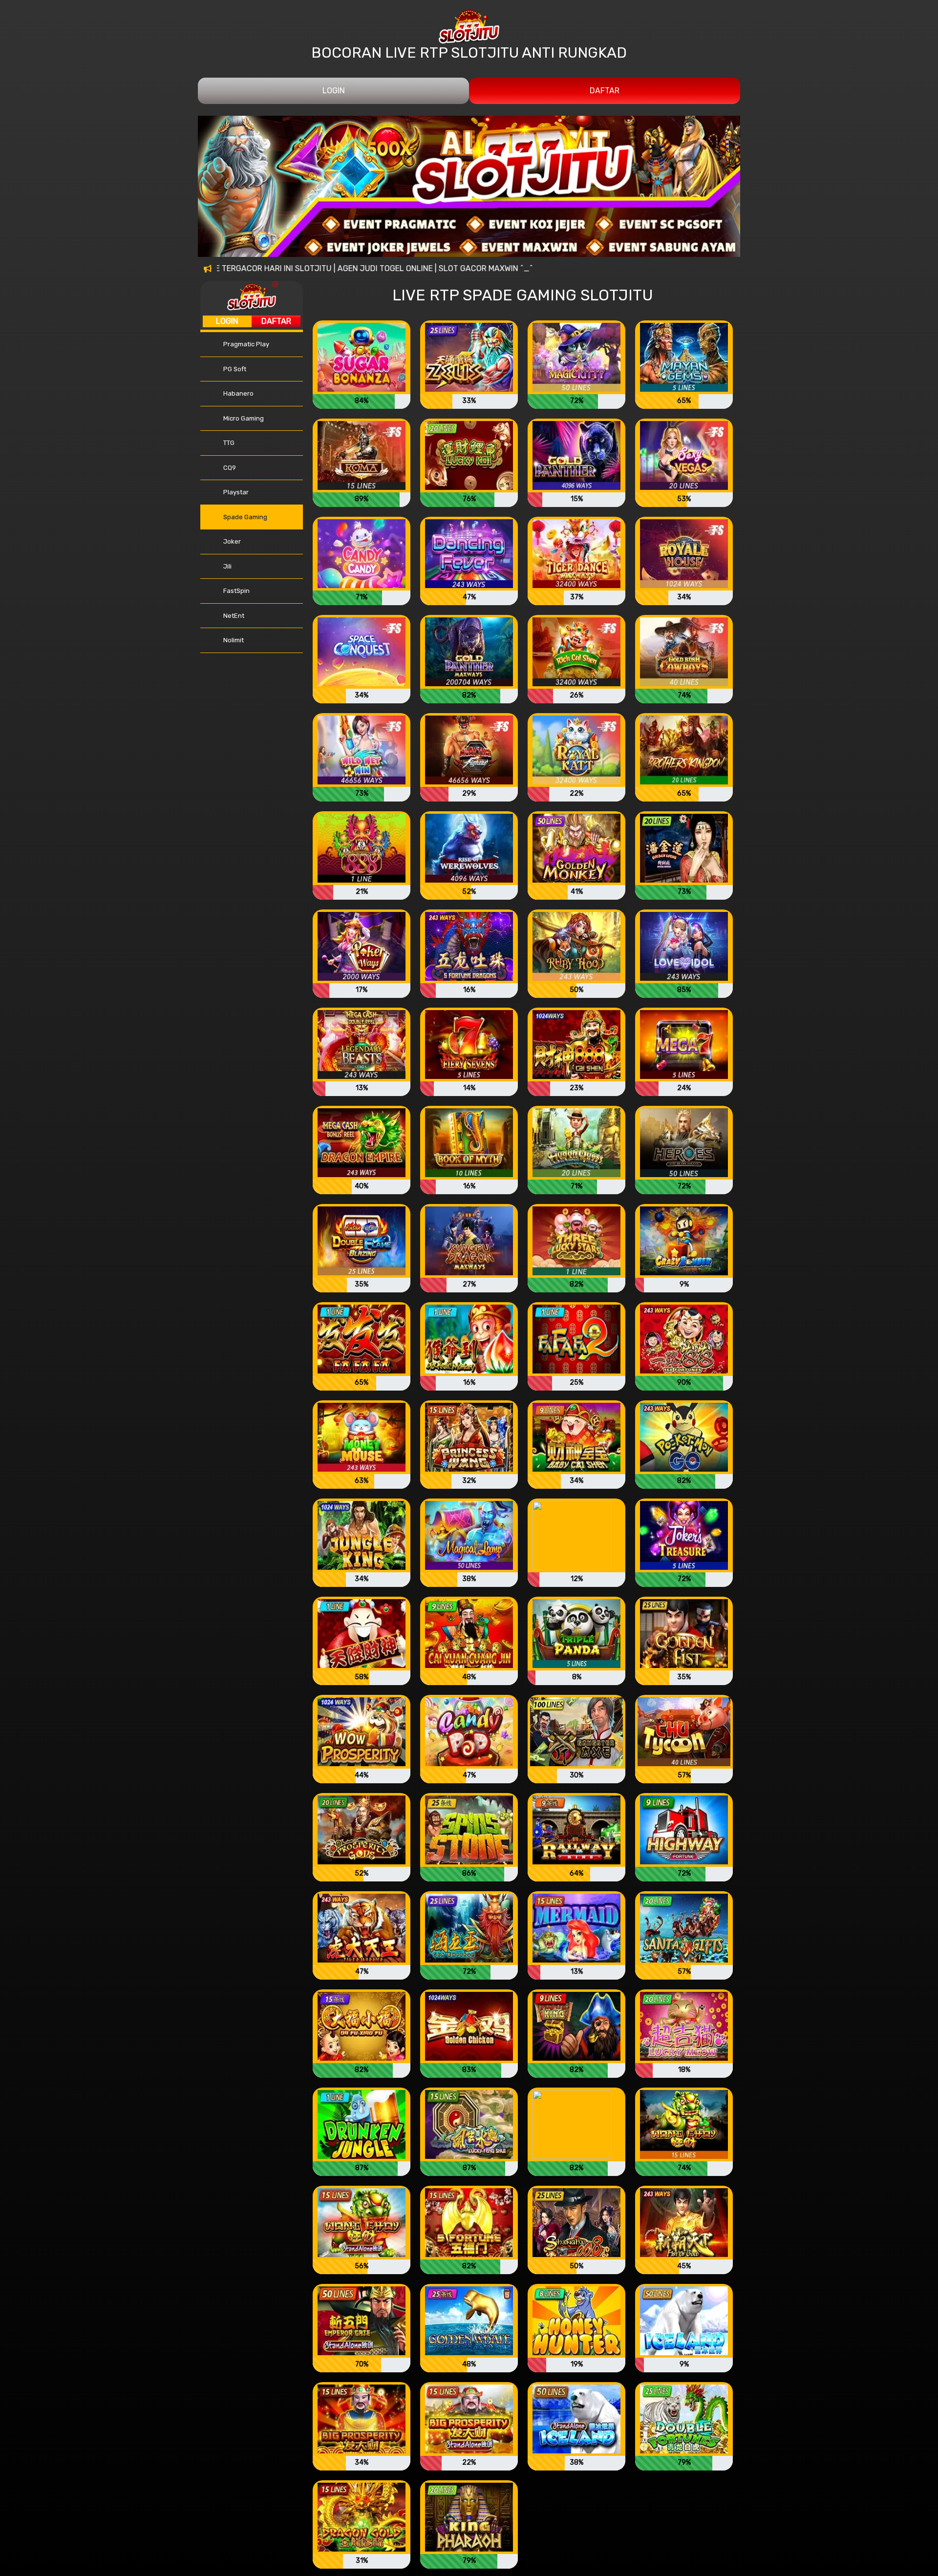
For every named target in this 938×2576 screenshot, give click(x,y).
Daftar (276, 321)
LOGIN (334, 91)
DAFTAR (605, 91)
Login (227, 321)
